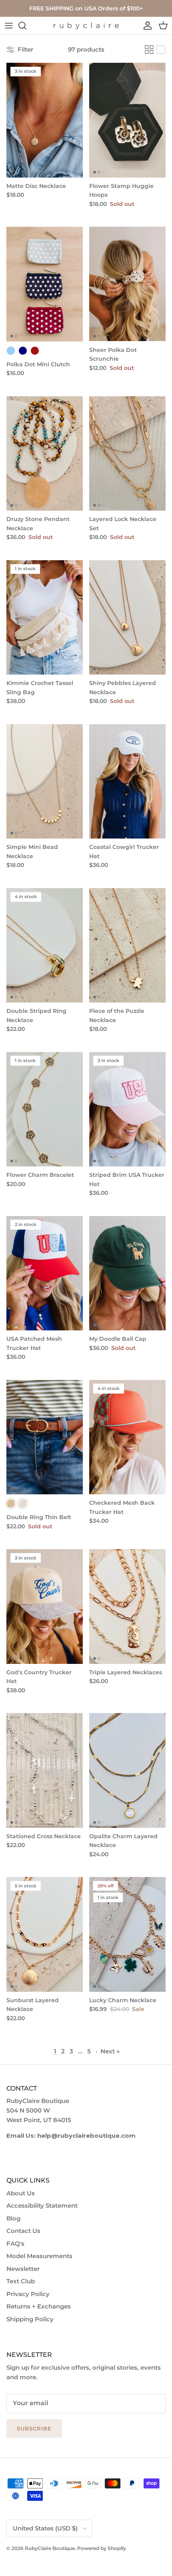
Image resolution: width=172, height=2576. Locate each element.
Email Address (76, 1075)
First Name (75, 1064)
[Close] (103, 1037)
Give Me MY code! (77, 1093)
